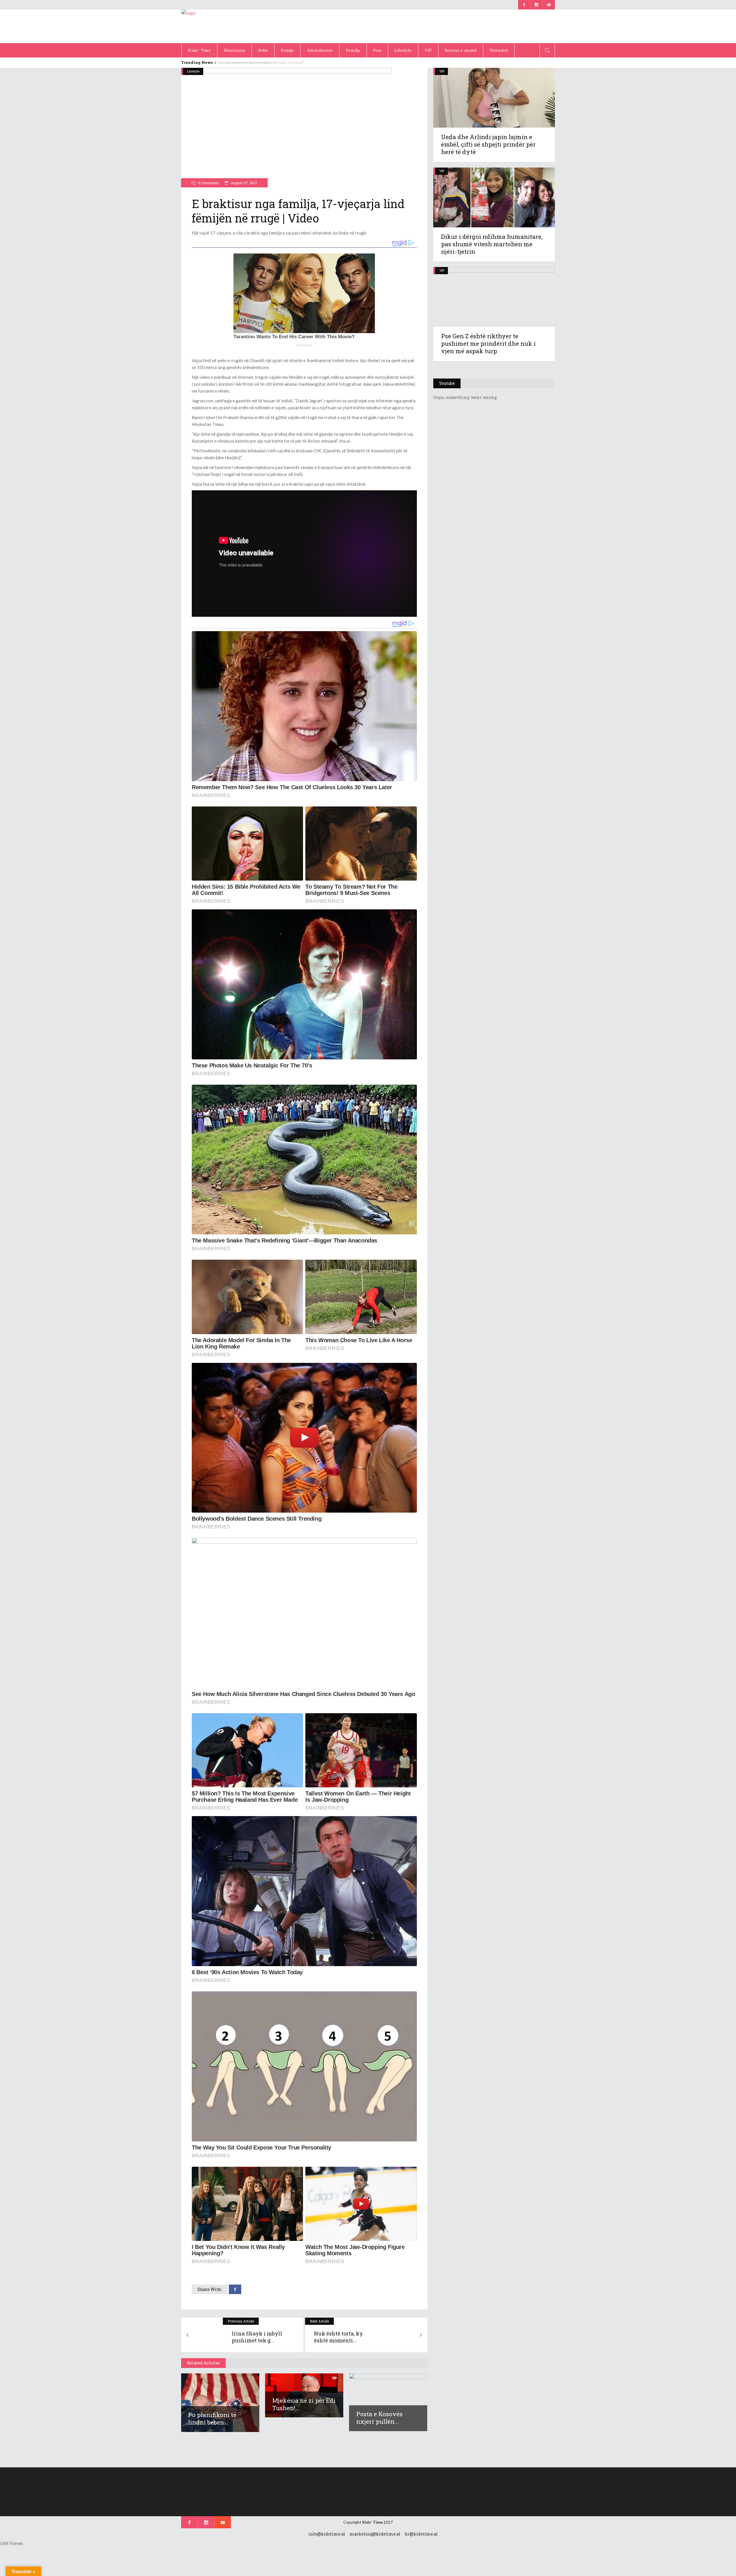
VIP (442, 71)
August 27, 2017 (244, 183)
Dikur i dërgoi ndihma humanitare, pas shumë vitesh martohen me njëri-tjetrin (492, 244)
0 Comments (208, 183)
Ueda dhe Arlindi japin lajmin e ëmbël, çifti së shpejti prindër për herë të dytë (488, 144)
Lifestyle (193, 71)
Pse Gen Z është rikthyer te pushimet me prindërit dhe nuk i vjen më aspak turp (488, 343)
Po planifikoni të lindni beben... (212, 2419)
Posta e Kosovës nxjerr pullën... (379, 2418)
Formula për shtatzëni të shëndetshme (247, 63)
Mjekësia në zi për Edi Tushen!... (304, 2404)
